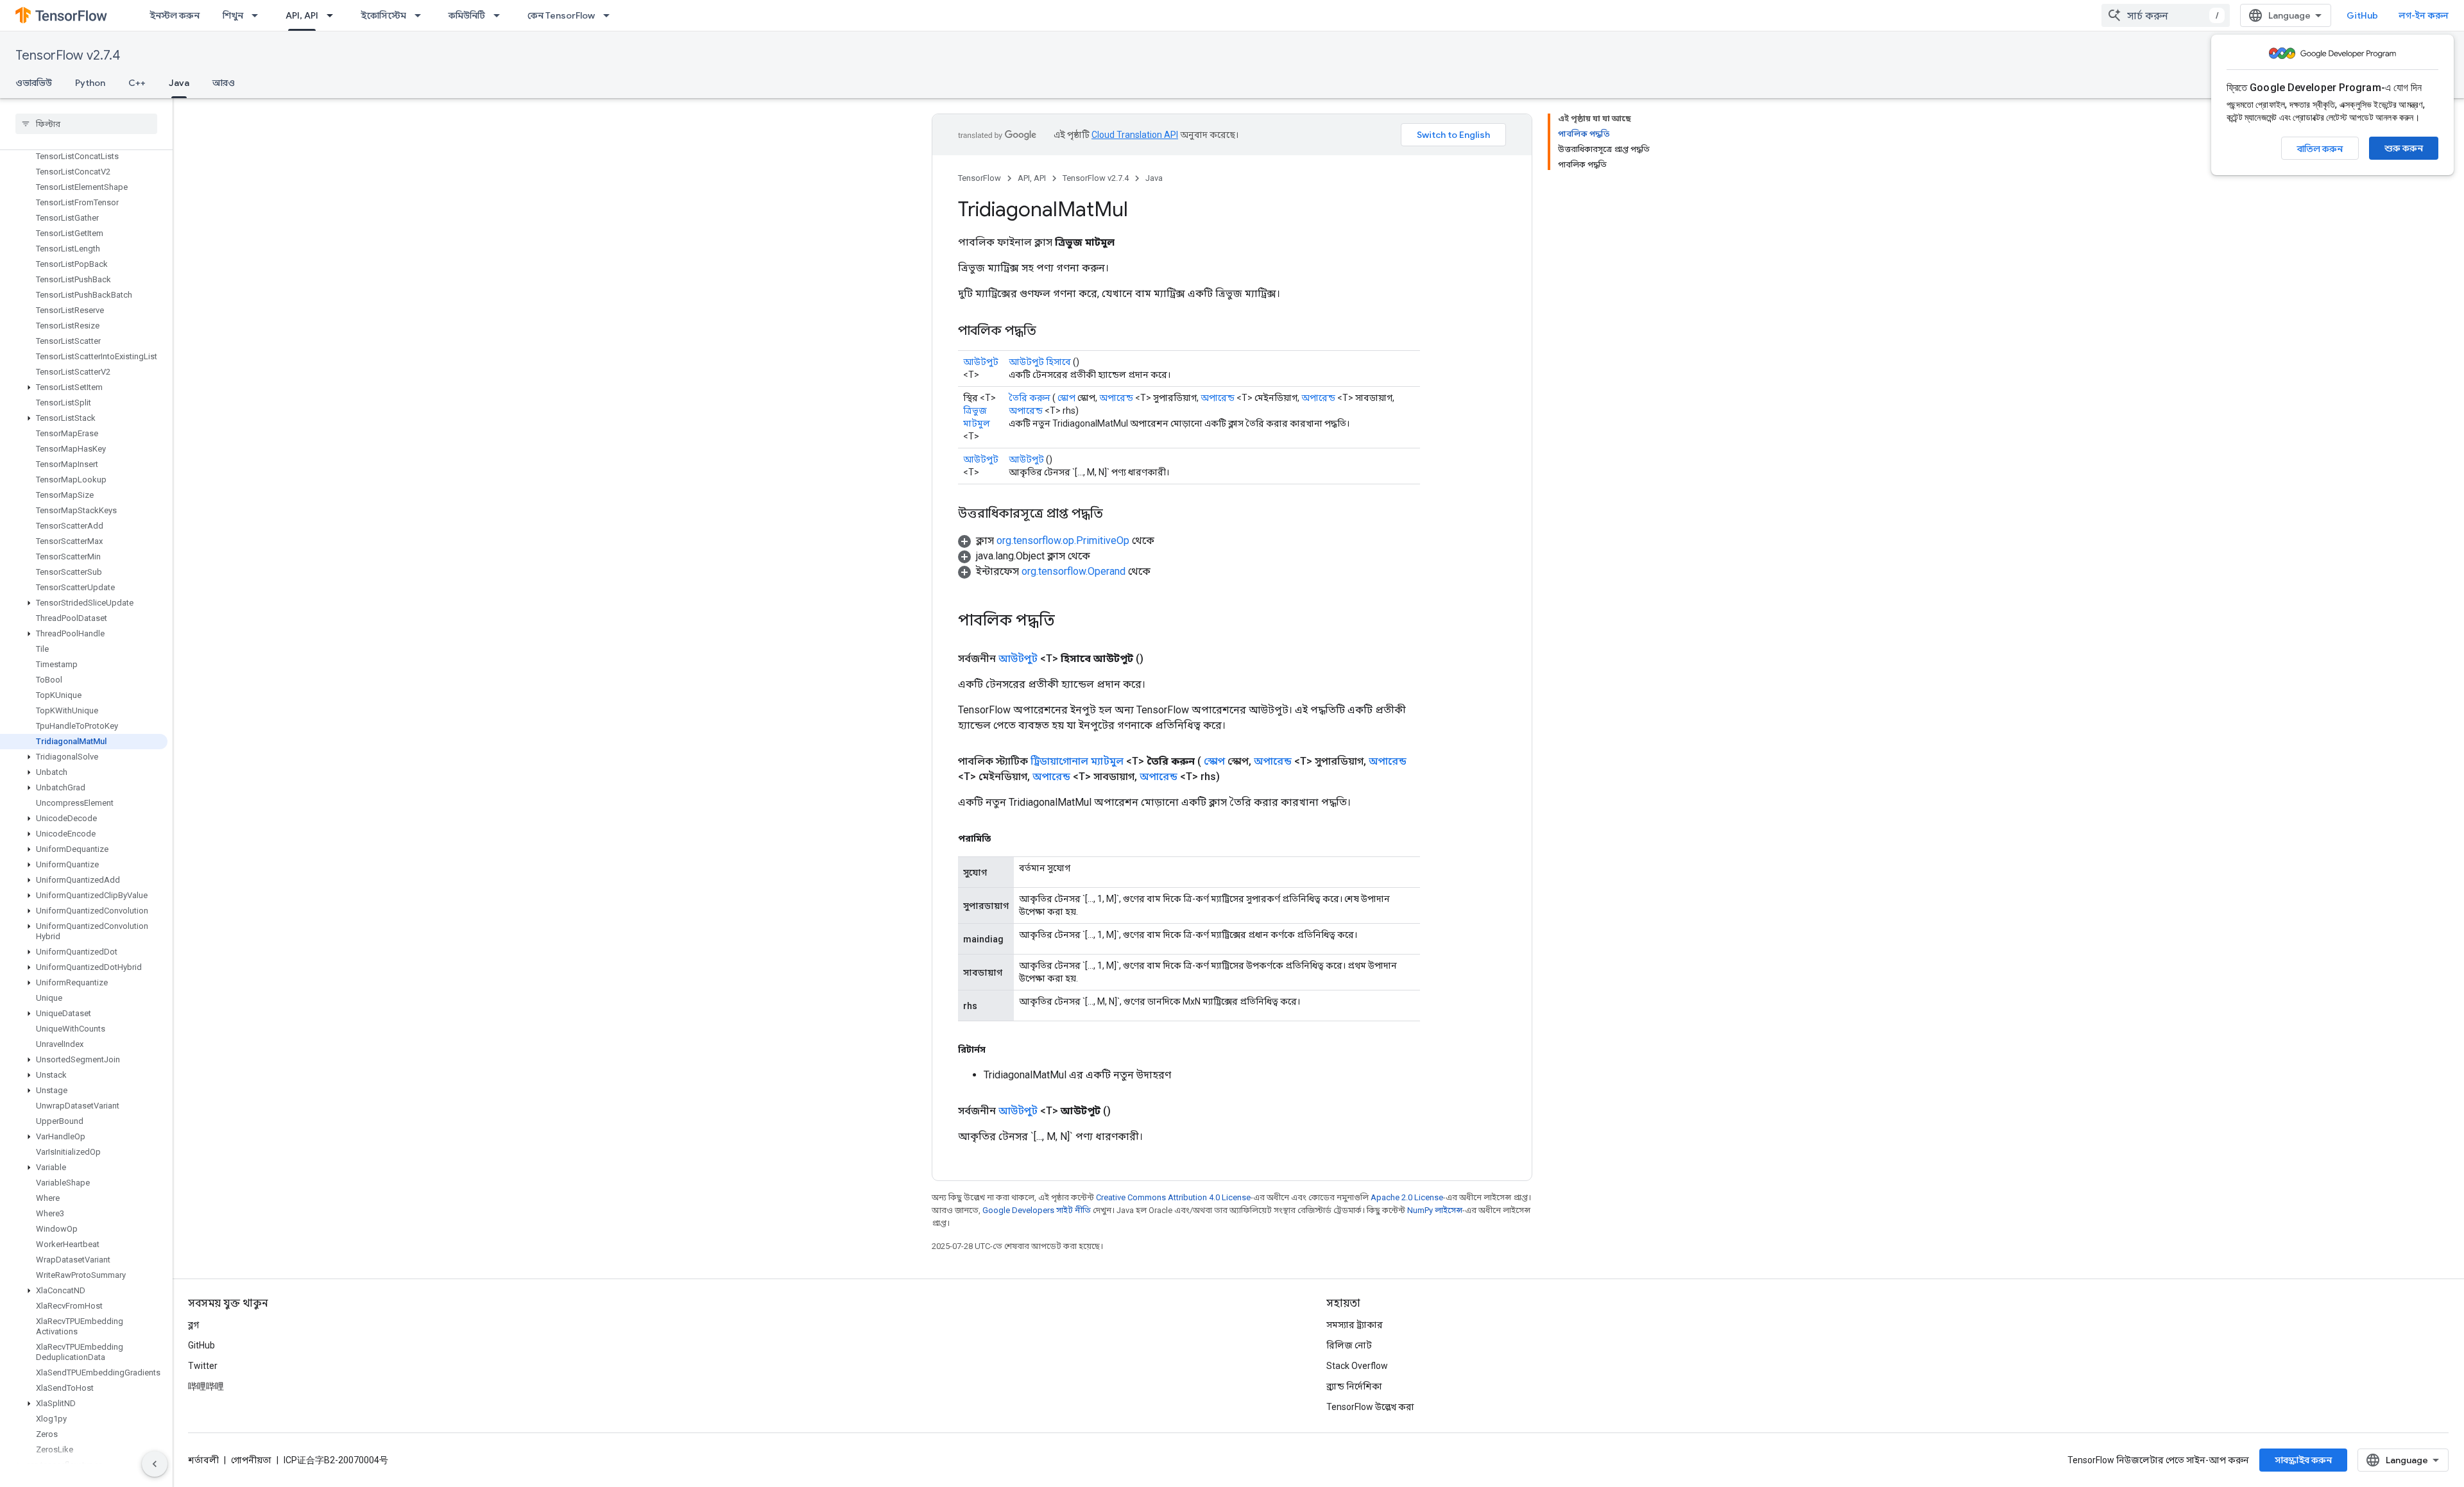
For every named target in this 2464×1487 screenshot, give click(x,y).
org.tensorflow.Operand (1074, 571)
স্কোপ (1066, 398)
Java (179, 83)
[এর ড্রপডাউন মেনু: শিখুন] (259, 15)
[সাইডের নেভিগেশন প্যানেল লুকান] (155, 1464)
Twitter (203, 1366)
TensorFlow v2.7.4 (68, 55)
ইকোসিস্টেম (383, 15)
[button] (84, 387)
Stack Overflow (1357, 1366)
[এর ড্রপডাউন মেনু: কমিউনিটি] (501, 15)
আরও (224, 83)
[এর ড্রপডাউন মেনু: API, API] (334, 15)
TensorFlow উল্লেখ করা (1370, 1407)
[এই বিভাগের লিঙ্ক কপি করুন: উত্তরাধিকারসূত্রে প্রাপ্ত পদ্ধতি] (1116, 514)
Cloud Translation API (1135, 135)
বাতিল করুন (2320, 149)
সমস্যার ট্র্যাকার (1355, 1325)
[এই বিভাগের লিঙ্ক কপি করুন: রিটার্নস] (998, 1049)
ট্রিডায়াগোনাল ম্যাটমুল (1077, 761)
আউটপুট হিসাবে (1040, 362)
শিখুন (233, 15)
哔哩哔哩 (206, 1386)
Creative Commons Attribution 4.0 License (1173, 1197)
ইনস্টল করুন (175, 15)
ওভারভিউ (34, 83)
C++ (137, 83)
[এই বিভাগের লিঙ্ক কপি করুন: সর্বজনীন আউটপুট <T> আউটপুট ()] (1126, 1111)
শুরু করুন (2404, 148)
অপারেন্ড (1116, 398)
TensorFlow (980, 178)
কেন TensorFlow (561, 15)
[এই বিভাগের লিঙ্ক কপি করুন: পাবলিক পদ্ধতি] (1049, 332)
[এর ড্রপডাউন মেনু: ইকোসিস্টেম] (422, 15)
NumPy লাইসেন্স (1435, 1210)
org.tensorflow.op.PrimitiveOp (1063, 540)
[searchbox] (86, 124)
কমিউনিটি (467, 15)
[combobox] (2166, 15)
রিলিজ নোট (1349, 1345)
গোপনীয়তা (251, 1460)
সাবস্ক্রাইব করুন (2303, 1460)
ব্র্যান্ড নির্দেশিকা (1354, 1386)
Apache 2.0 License (1407, 1197)
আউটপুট (981, 362)
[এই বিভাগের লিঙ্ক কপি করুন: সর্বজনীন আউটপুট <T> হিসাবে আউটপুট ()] (1159, 659)
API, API (302, 15)
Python (90, 83)
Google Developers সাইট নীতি (1037, 1210)
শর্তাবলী (203, 1460)
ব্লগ (193, 1325)
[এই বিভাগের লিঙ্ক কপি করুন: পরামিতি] (1004, 838)
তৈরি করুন (1030, 398)
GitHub (2362, 15)
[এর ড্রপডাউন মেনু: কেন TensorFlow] (610, 15)
